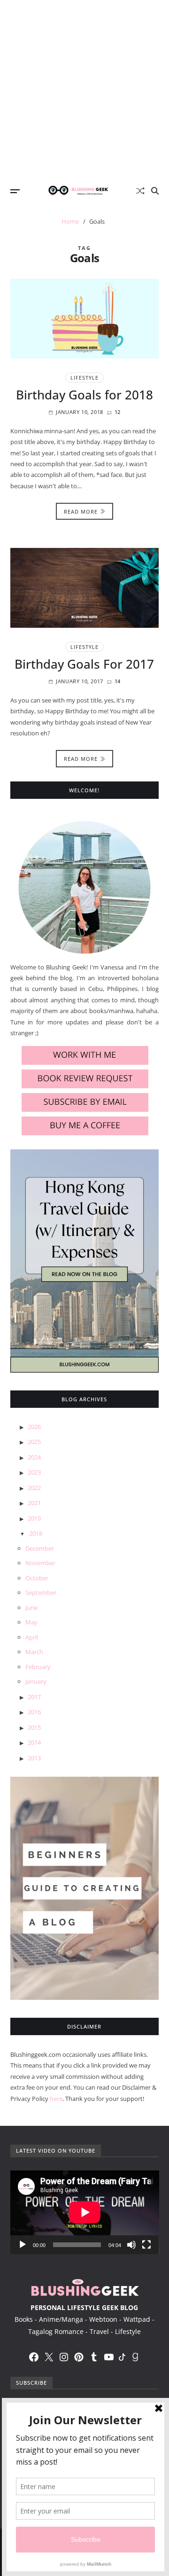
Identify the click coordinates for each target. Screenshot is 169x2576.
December (40, 1548)
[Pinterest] (79, 2357)
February (38, 1667)
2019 (34, 1518)
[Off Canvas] (15, 191)
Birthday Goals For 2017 (84, 664)
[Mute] (131, 2245)
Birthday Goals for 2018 (84, 395)
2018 (36, 1533)
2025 (34, 1442)
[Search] (155, 191)
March (34, 1652)
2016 (34, 1712)
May (31, 1622)
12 (118, 412)
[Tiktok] (122, 2357)
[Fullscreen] (146, 2245)
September (41, 1592)
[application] (85, 2212)
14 (118, 681)
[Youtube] (109, 2357)
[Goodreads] (135, 2357)
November (40, 1563)
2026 (34, 1427)
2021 (34, 1503)
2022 (34, 1488)
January (36, 1681)
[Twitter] (49, 2357)
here (56, 2099)
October (37, 1578)
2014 (34, 1742)
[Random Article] (140, 191)
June (31, 1608)
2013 (34, 1758)
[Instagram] (64, 2357)
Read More (81, 511)
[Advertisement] (84, 89)
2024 (34, 1457)
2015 (34, 1727)
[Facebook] (34, 2357)
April (32, 1637)
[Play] (23, 2245)
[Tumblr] (94, 2357)
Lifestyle (84, 378)
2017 (34, 1697)
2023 (34, 1472)
